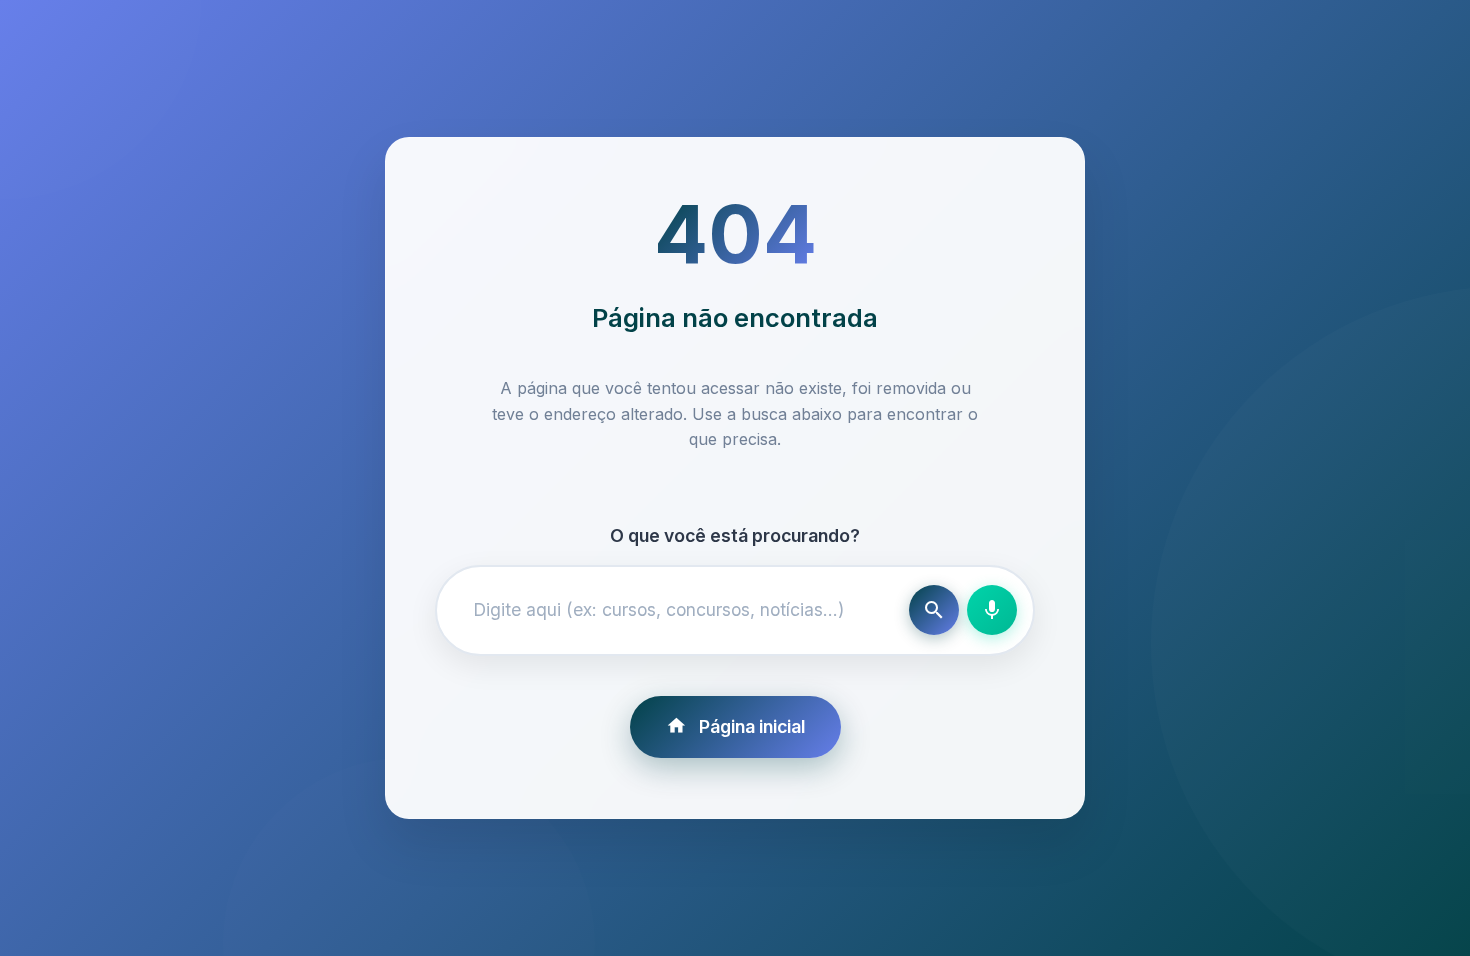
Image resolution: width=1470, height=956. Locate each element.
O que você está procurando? (735, 535)
